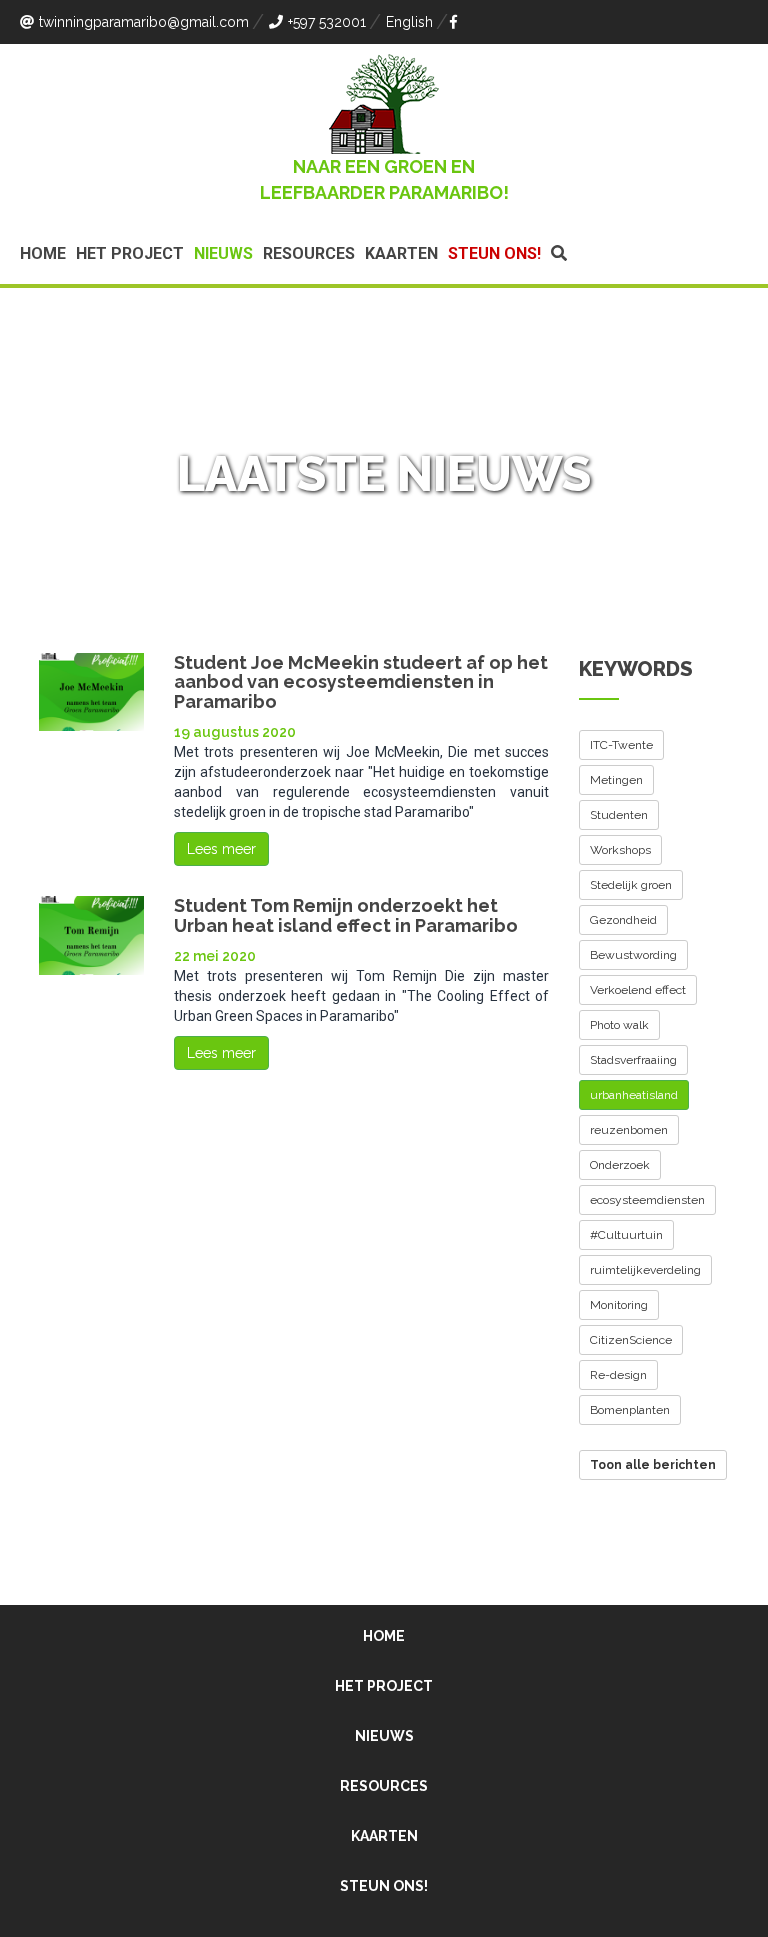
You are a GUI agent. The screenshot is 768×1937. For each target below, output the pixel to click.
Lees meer (221, 849)
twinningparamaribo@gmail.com (144, 22)
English (409, 22)
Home (43, 253)
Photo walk (619, 1025)
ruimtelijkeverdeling (645, 1270)
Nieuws (223, 253)
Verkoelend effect (638, 990)
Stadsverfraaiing (633, 1060)
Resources (309, 253)
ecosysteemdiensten (647, 1200)
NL (341, 521)
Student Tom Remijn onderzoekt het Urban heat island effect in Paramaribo (346, 915)
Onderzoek (620, 1165)
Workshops (620, 850)
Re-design (618, 1375)
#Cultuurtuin (626, 1235)
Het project (130, 253)
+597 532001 (327, 22)
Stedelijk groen (631, 885)
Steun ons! (494, 253)
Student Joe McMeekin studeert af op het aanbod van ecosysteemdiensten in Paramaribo (361, 682)
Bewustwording (633, 955)
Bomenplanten (630, 1410)
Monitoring (619, 1305)
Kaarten (401, 253)
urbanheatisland (634, 1095)
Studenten (619, 815)
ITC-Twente (621, 745)
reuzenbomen (629, 1130)
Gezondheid (623, 920)
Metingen (616, 780)
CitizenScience (631, 1340)
